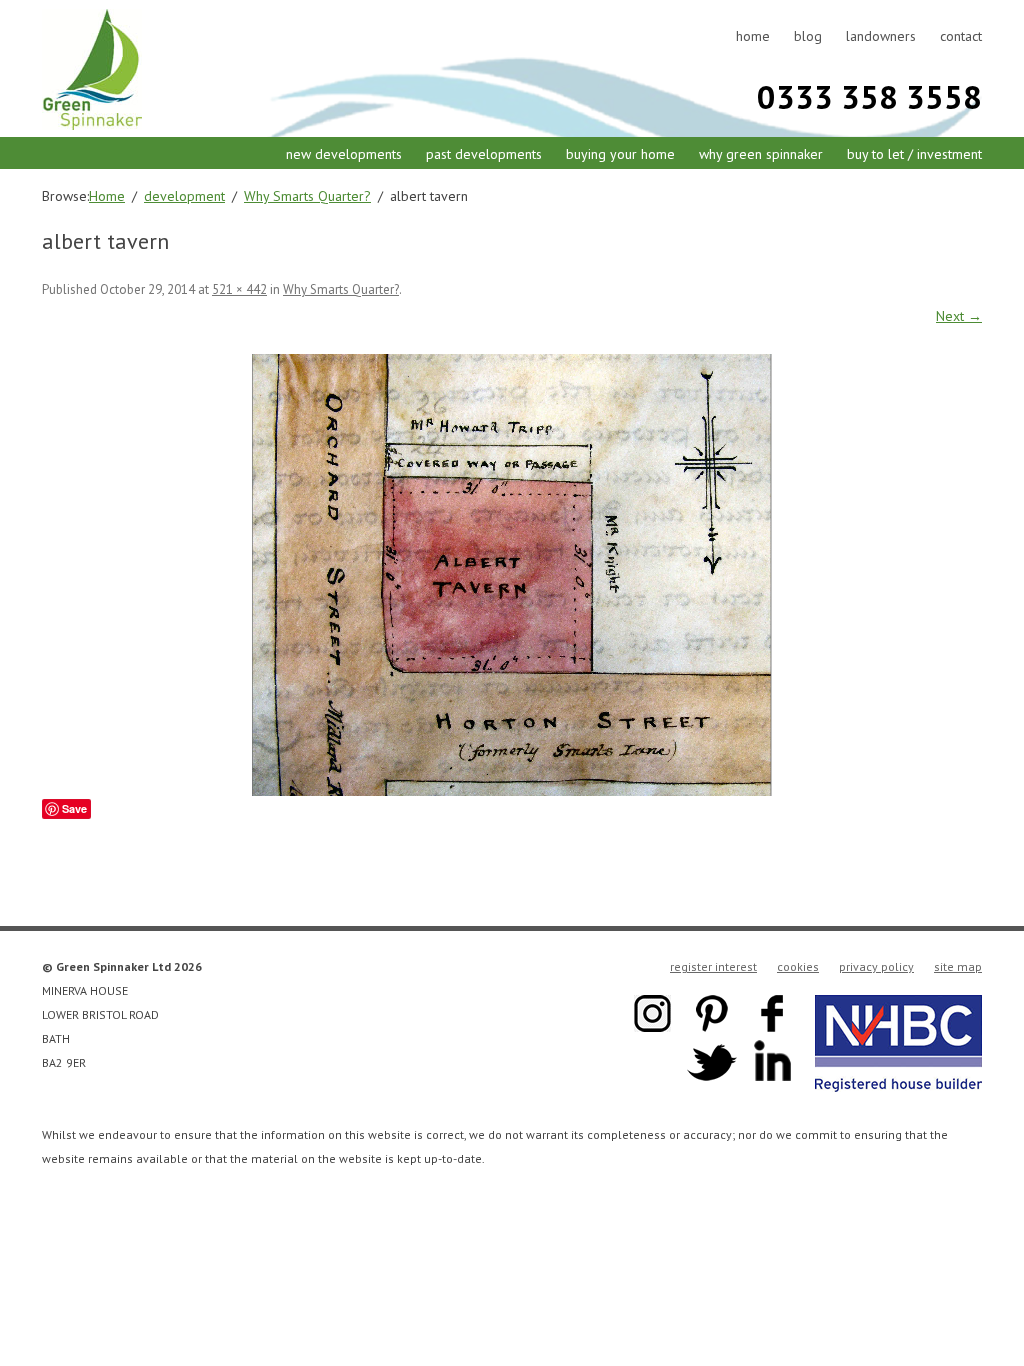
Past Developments (484, 154)
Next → (959, 316)
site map (958, 966)
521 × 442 (239, 289)
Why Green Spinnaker (761, 154)
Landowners (881, 36)
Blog (808, 36)
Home (753, 36)
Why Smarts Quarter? (341, 289)
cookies (798, 966)
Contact (961, 36)
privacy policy (876, 966)
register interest (713, 966)
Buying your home (620, 154)
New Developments (344, 154)
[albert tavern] (512, 575)
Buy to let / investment (914, 154)
